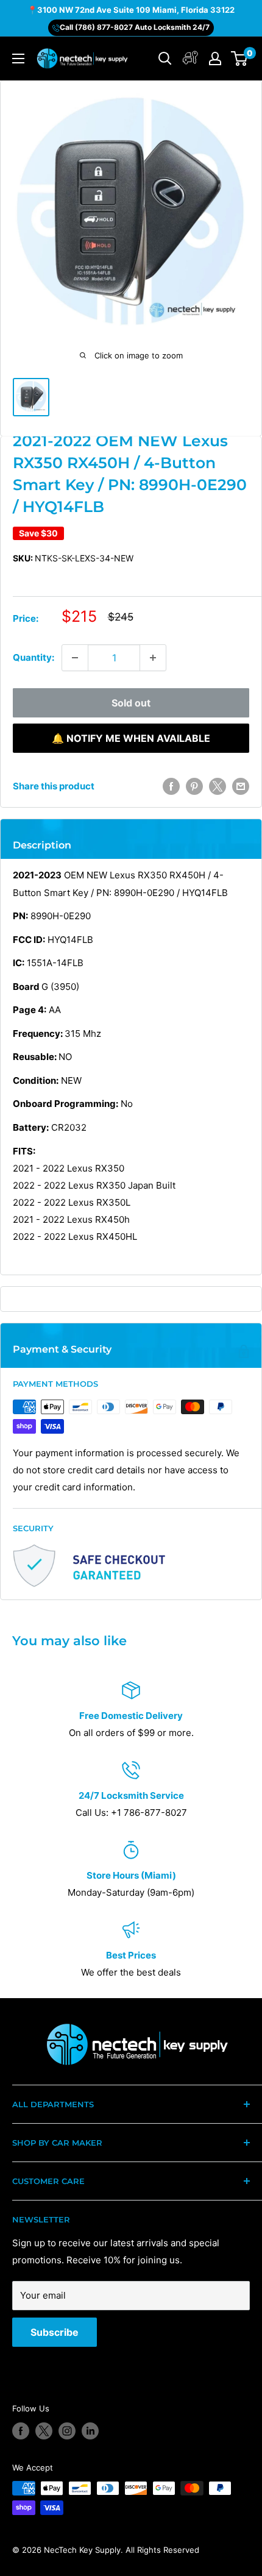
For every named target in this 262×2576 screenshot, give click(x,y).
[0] (240, 59)
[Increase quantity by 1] (153, 658)
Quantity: (34, 657)
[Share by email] (241, 786)
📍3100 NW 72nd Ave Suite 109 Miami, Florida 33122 (131, 10)
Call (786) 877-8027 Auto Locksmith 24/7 (135, 27)
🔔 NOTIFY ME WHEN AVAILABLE (131, 738)
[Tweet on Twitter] (218, 786)
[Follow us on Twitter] (44, 2431)
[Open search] (165, 59)
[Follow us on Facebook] (21, 2431)
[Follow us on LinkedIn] (90, 2431)
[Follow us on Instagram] (67, 2431)
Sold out (131, 703)
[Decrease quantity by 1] (75, 658)
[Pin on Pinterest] (194, 786)
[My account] (190, 59)
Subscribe (55, 2332)
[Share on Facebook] (171, 786)
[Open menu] (18, 59)
